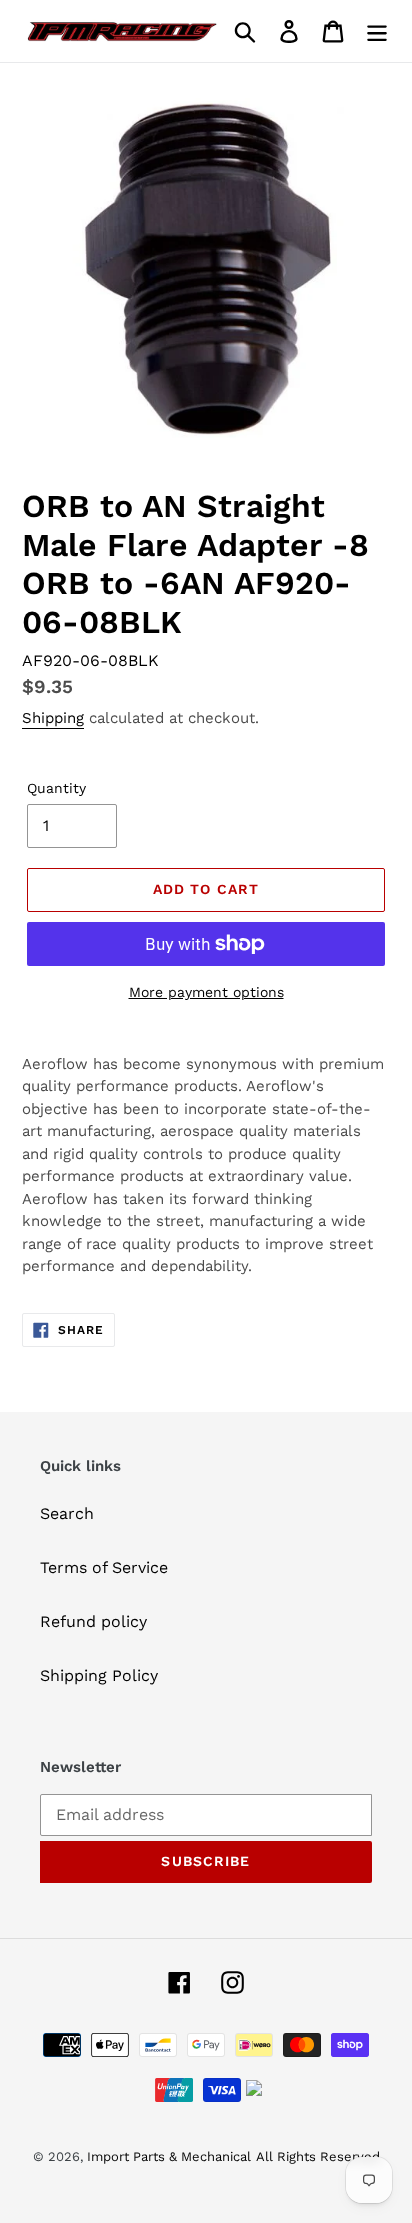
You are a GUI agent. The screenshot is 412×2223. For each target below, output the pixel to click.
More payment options (206, 992)
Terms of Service (104, 1567)
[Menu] (377, 31)
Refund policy (93, 1621)
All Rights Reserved (318, 2156)
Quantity (56, 788)
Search (67, 1513)
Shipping (53, 718)
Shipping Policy (99, 1675)
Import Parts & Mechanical (169, 2156)
